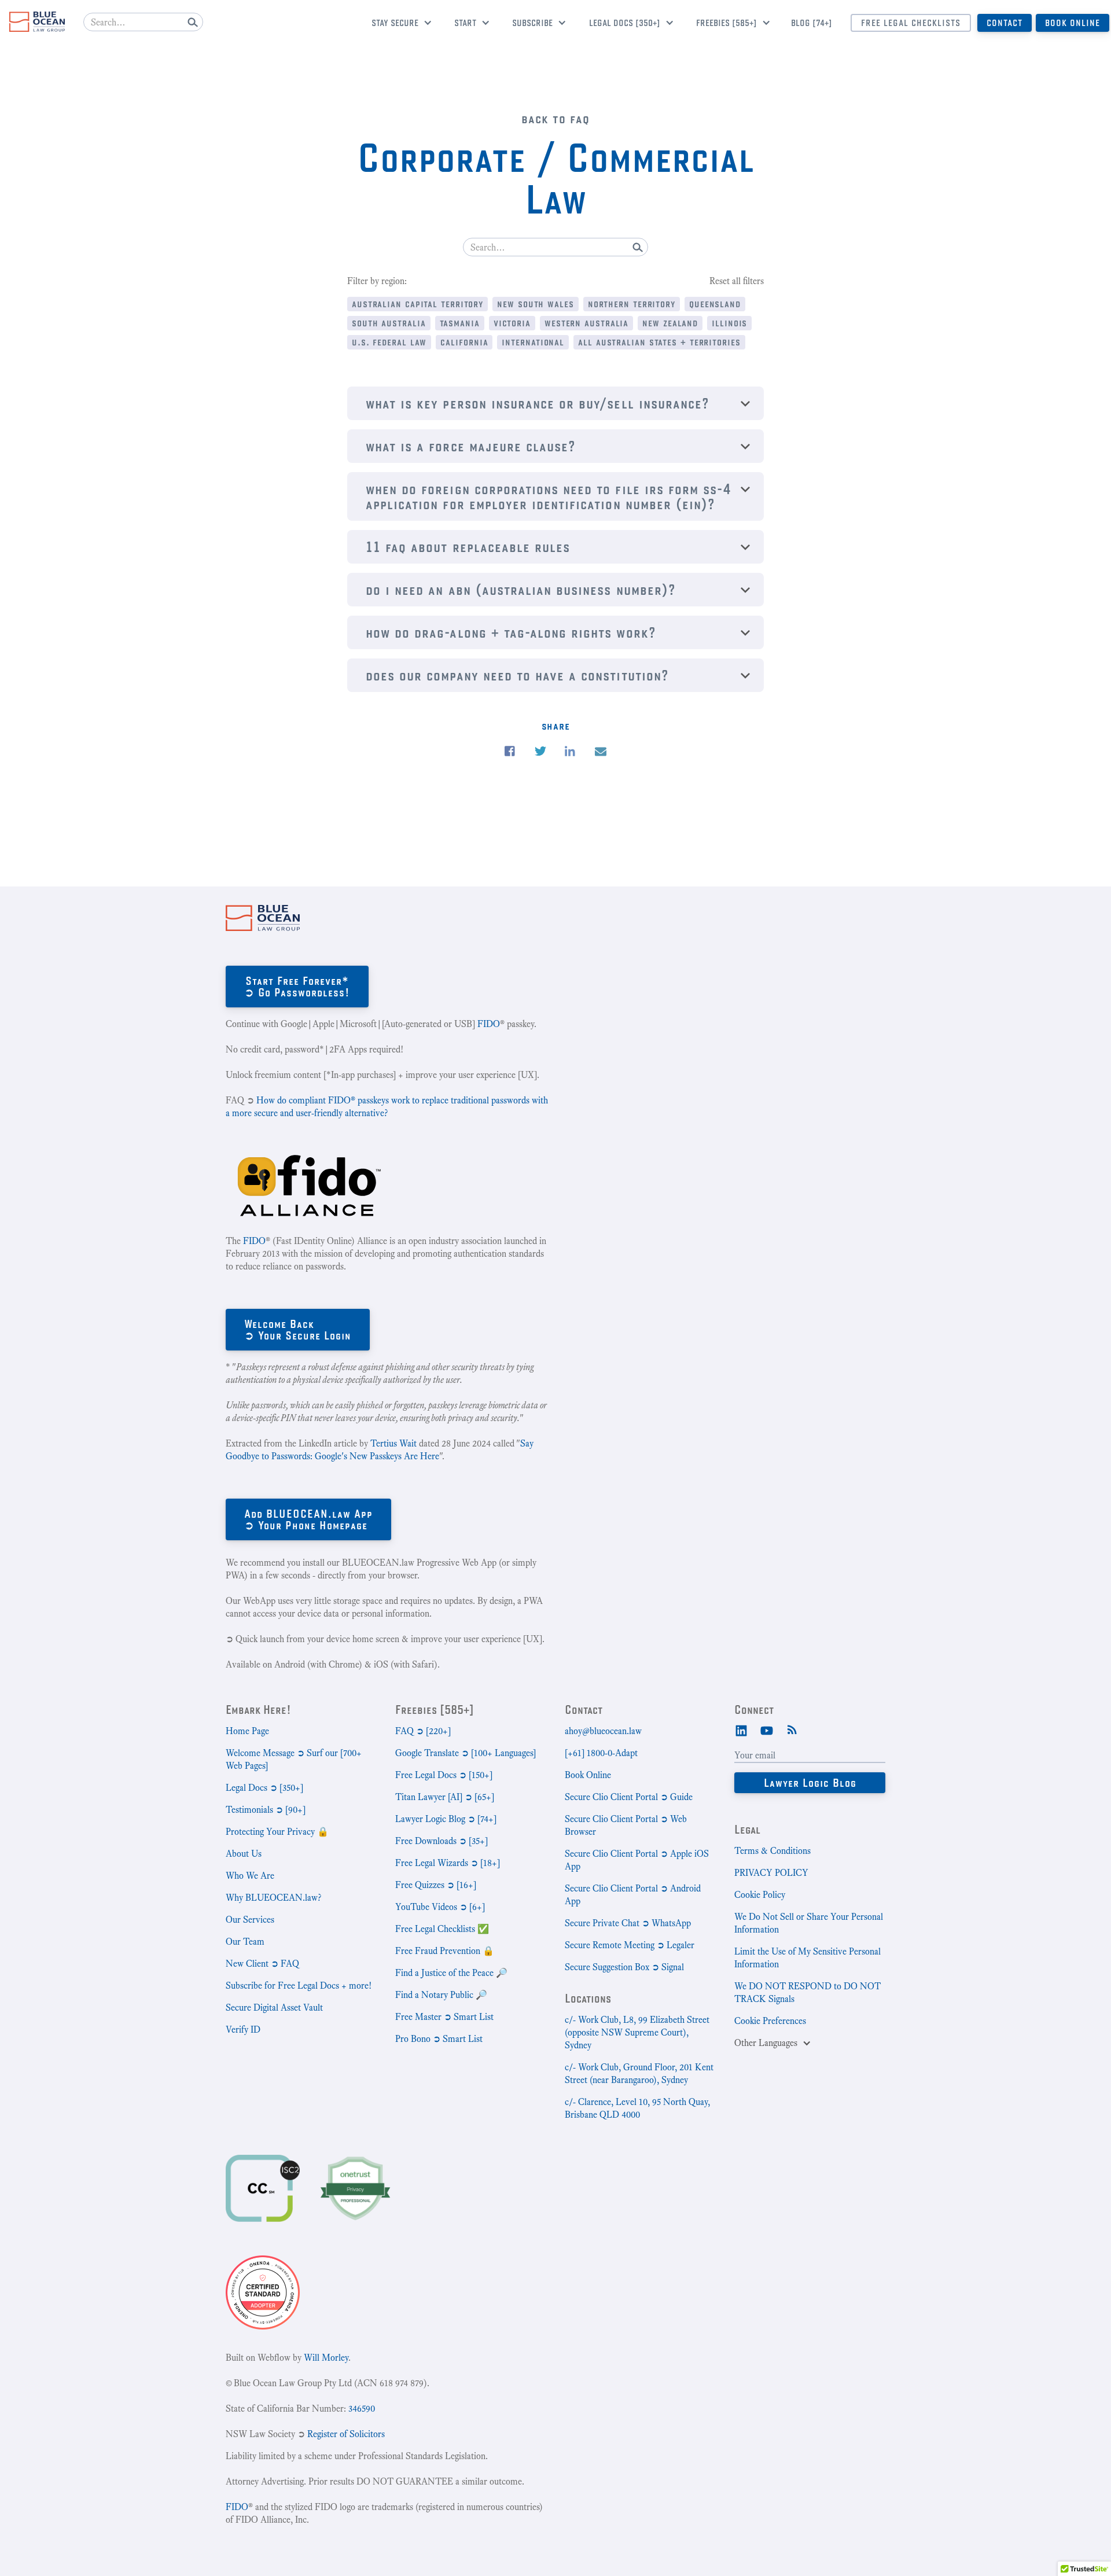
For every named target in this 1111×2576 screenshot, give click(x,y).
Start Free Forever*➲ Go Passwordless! (297, 986)
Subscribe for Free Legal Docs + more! (299, 1986)
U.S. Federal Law (389, 342)
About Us (244, 1854)
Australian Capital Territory (417, 303)
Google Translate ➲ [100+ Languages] (466, 1753)
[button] (397, 24)
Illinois (729, 323)
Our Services (250, 1920)
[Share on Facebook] (510, 751)
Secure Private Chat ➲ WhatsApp (628, 1923)
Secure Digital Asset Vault (274, 2008)
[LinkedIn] (741, 1729)
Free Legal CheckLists (911, 23)
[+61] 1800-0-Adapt (601, 1753)
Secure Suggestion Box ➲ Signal (624, 1967)
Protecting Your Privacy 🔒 (277, 1832)
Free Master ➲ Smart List (444, 2017)
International (533, 342)
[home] (37, 22)
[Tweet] (540, 751)
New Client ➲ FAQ (262, 1964)
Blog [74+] (812, 23)
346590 (362, 2408)
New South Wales (536, 303)
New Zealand (670, 323)
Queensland (715, 303)
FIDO (489, 1024)
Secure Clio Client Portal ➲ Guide (629, 1797)
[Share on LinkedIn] (570, 751)
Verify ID (243, 2029)
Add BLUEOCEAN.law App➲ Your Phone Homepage (308, 1519)
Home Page (247, 1731)
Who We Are (250, 1876)
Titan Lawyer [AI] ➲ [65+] (445, 1797)
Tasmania (460, 323)
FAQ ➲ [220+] (423, 1731)
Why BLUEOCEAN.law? (273, 1898)
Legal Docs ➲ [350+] (264, 1788)
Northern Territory (632, 303)
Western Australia (586, 323)
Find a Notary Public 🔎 (441, 1995)
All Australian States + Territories (659, 342)
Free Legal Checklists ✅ (442, 1929)
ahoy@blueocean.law (603, 1731)
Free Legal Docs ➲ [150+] (444, 1775)
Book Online (1073, 23)
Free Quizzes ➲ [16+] (436, 1885)
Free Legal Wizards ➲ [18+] (448, 1863)
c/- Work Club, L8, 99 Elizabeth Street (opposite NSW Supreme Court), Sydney (637, 2032)
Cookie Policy (760, 1895)
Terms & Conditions (772, 1851)
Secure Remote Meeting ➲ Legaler (630, 1945)
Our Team (245, 1942)
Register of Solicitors (346, 2434)
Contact (1005, 23)
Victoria (512, 323)
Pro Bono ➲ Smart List (439, 2039)
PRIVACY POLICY (771, 1873)
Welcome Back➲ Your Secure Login (298, 1329)
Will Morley (326, 2358)
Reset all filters (737, 281)
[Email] (601, 752)
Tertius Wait (393, 1443)
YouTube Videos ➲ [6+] (440, 1907)
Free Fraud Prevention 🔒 (445, 1951)
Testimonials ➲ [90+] (266, 1810)
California (464, 342)
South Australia (389, 323)
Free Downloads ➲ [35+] (442, 1841)
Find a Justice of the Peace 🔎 (451, 1973)
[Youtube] (767, 1729)
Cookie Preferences (770, 2021)
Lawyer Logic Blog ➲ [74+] (446, 1819)
